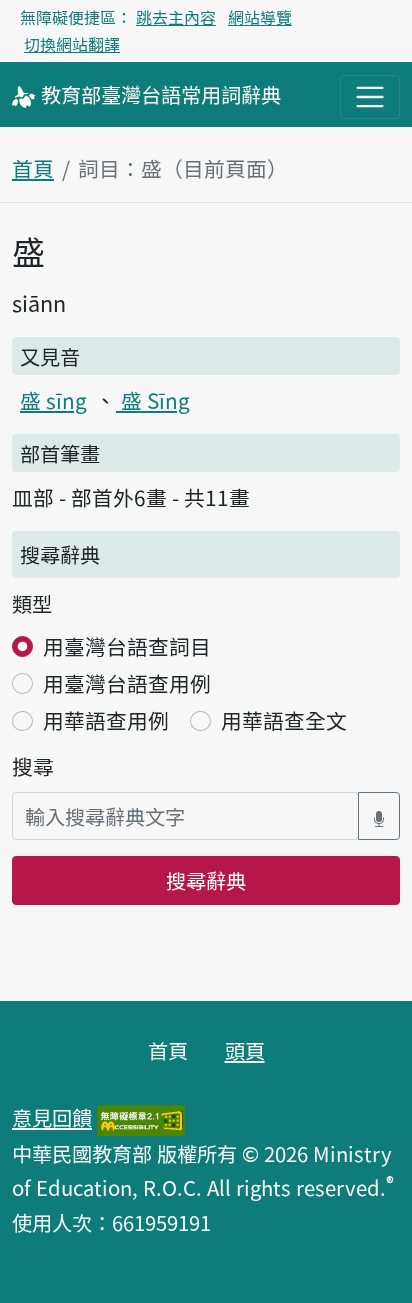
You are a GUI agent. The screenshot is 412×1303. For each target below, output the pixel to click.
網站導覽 (260, 17)
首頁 (33, 168)
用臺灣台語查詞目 (127, 646)
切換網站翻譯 (72, 44)
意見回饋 (52, 1117)
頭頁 (245, 1050)
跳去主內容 (176, 17)
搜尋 (33, 766)
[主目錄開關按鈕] (370, 97)
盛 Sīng (153, 400)
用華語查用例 (106, 720)
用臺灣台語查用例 (127, 683)
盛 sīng (53, 400)
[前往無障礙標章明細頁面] (141, 1117)
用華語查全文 (284, 720)
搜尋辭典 (206, 880)
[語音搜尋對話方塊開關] (379, 816)
